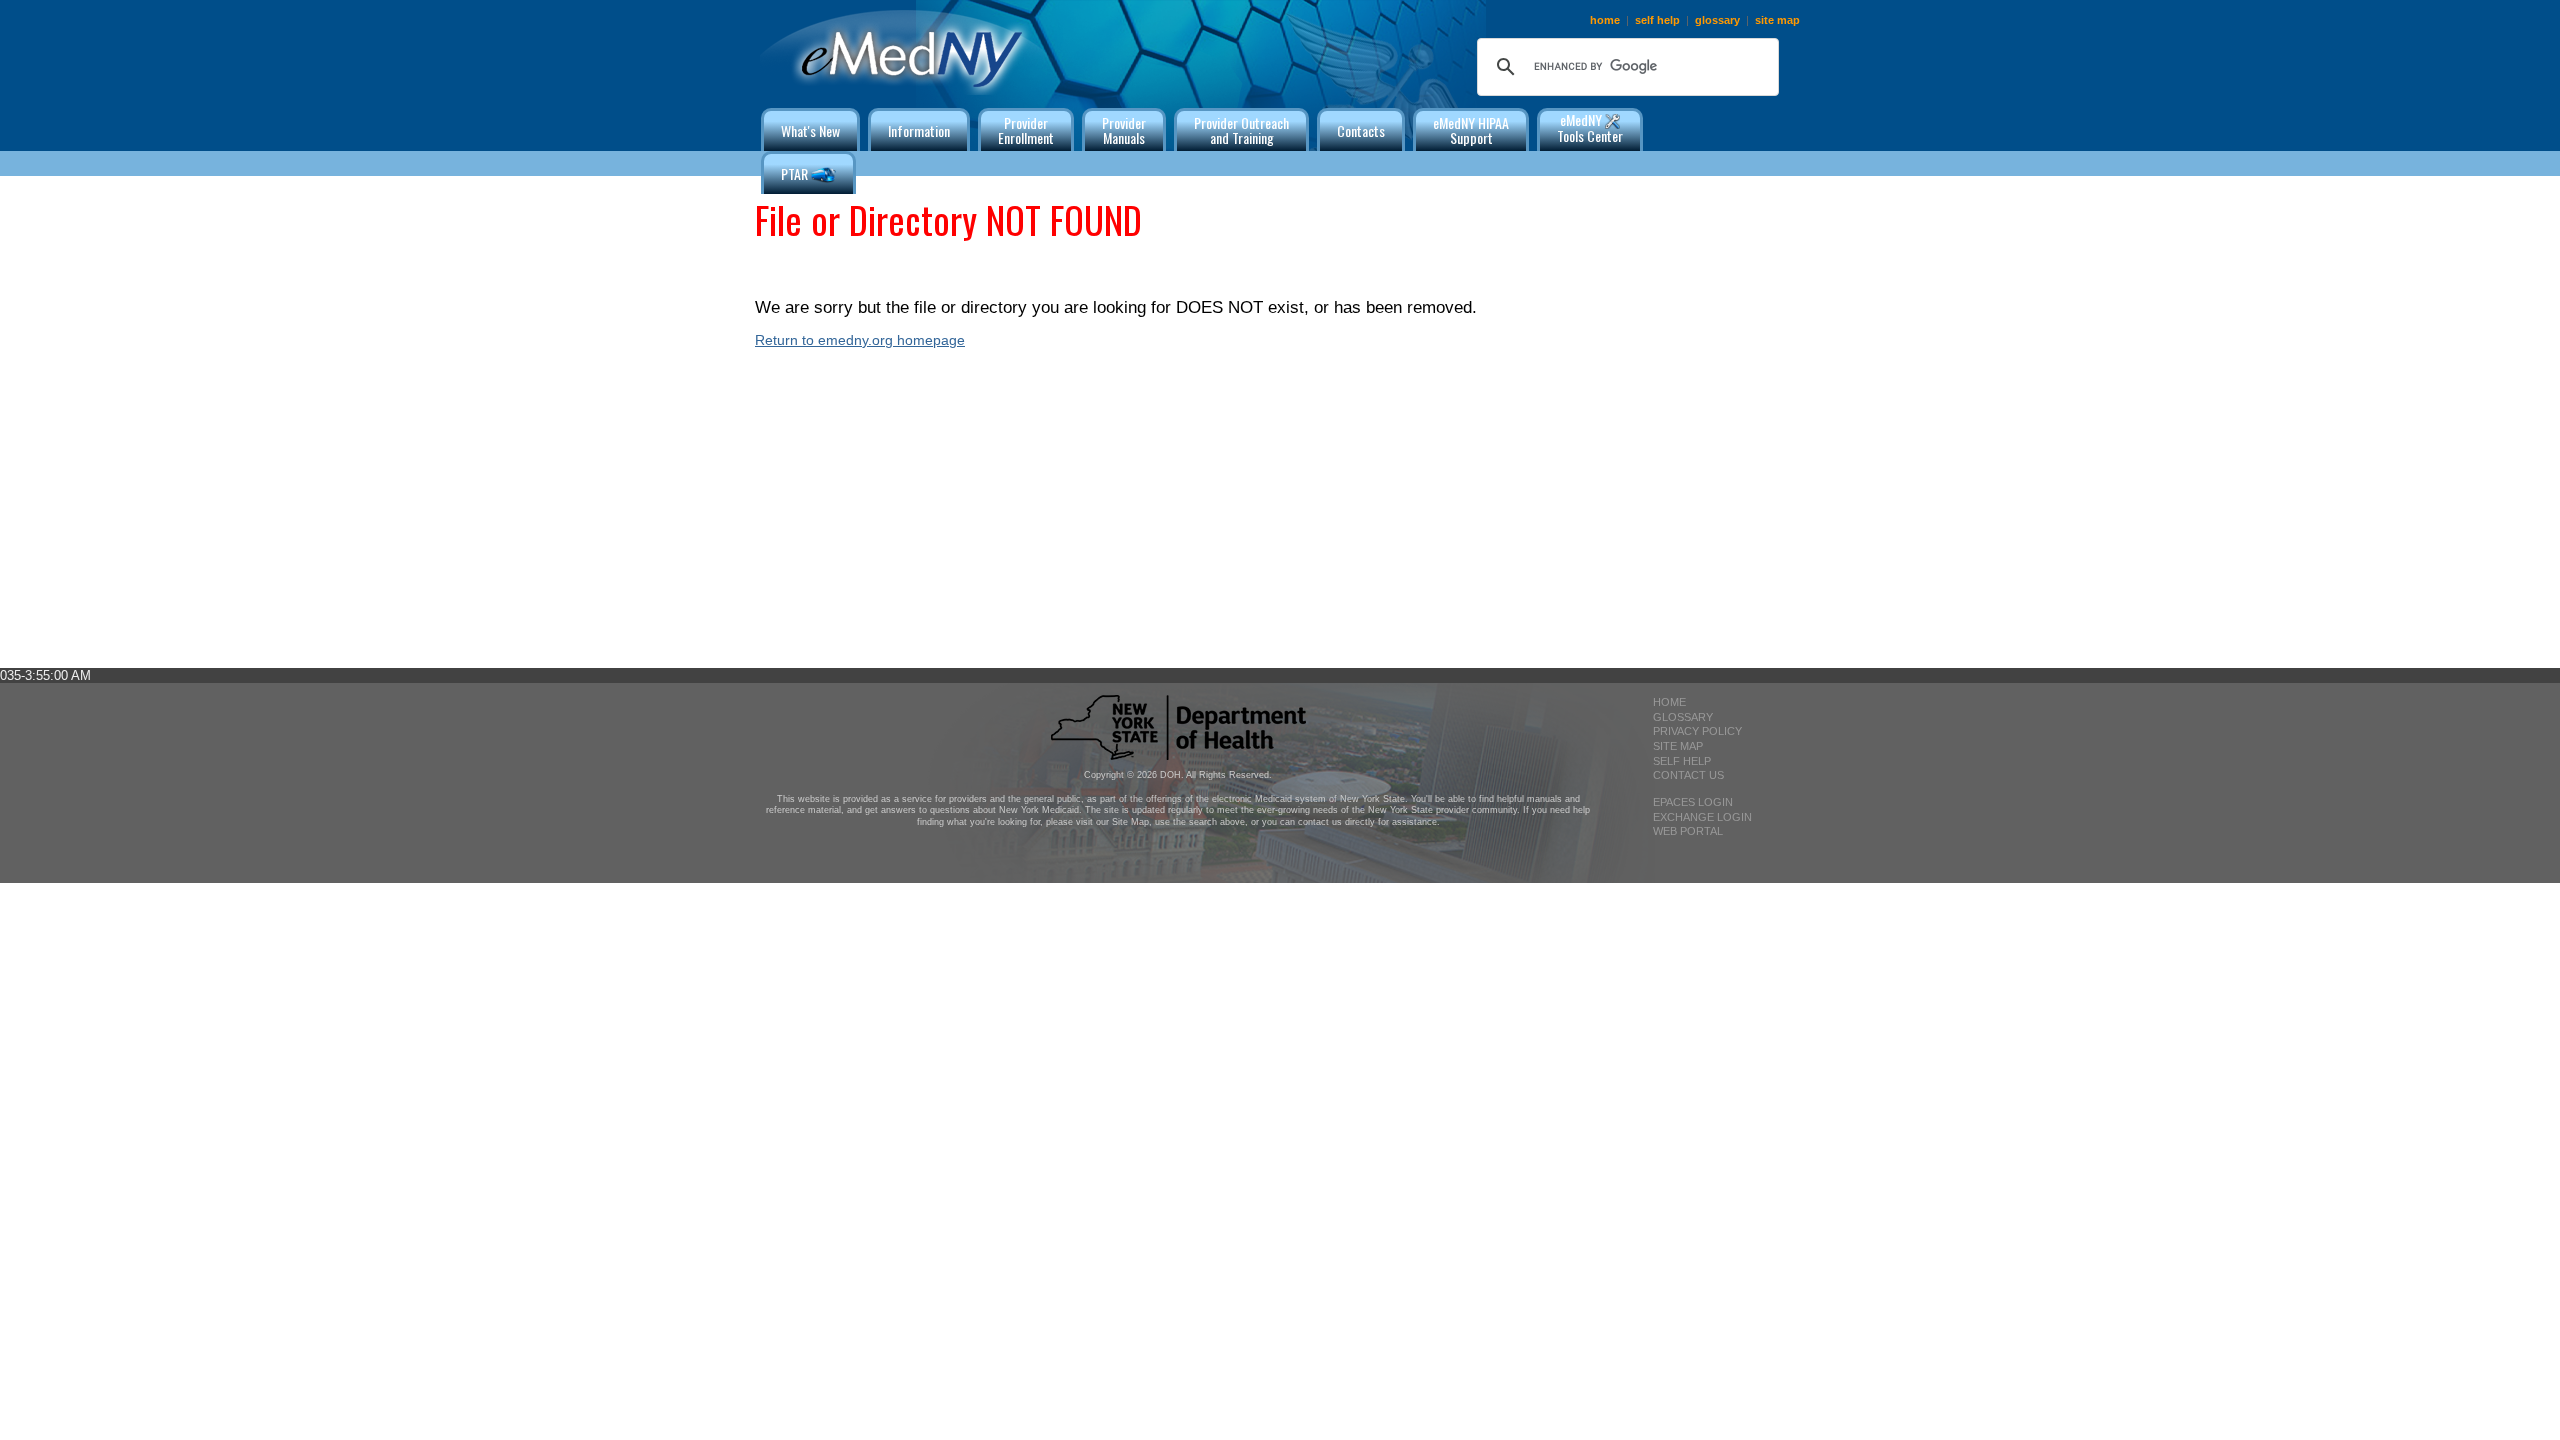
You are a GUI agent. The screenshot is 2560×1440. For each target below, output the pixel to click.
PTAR (796, 173)
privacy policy (1697, 731)
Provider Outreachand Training (1241, 130)
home (1605, 20)
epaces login (1693, 802)
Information (919, 130)
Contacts (1361, 130)
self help (1657, 20)
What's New (810, 130)
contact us (1688, 775)
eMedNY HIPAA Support (1471, 130)
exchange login (1702, 817)
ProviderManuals (1124, 130)
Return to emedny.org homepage (860, 340)
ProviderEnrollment (1026, 130)
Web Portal (1688, 831)
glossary (1717, 20)
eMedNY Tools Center (1590, 127)
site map (1777, 20)
